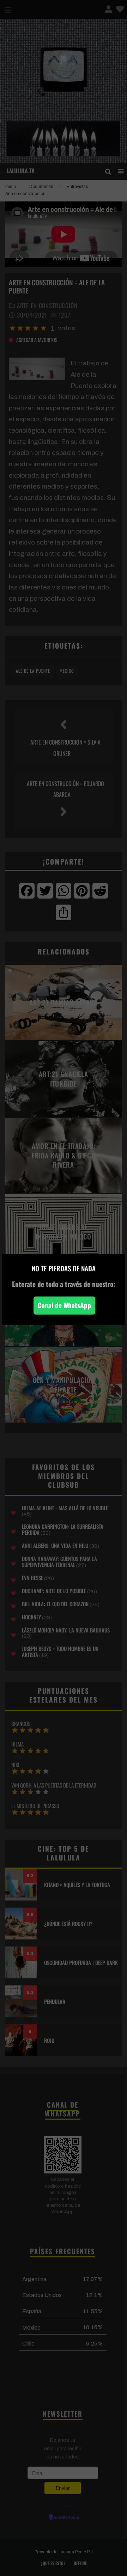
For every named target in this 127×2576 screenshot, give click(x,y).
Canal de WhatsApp (64, 1305)
